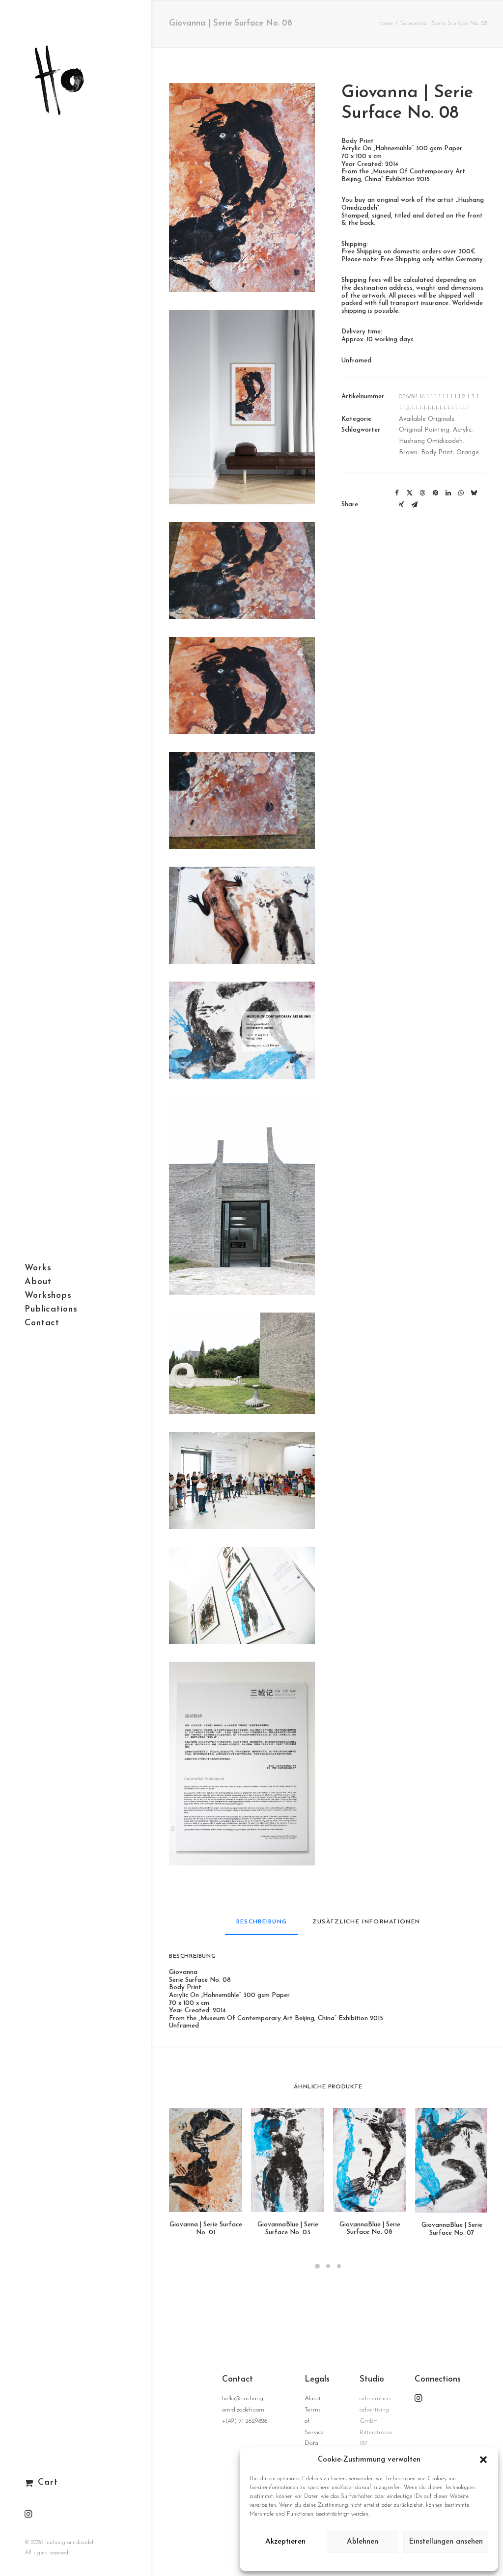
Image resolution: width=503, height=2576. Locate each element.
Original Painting (424, 430)
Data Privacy (372, 2561)
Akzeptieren (285, 2542)
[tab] (366, 1926)
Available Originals (427, 419)
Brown (408, 452)
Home (385, 23)
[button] (483, 2460)
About (313, 2398)
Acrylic (462, 430)
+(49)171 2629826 (245, 2421)
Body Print (437, 452)
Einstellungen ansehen (446, 2542)
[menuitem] (28, 2515)
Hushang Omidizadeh (431, 441)
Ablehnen (363, 2542)
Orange (468, 452)
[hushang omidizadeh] (74, 67)
